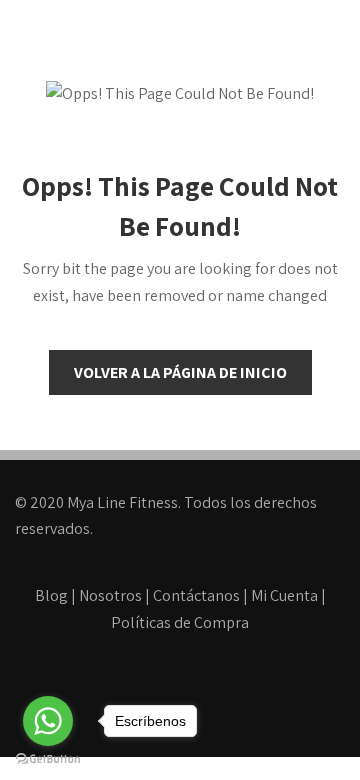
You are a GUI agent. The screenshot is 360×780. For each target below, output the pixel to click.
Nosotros (110, 595)
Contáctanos (196, 595)
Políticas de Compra (180, 622)
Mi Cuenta (284, 595)
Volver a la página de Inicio (180, 372)
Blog (51, 595)
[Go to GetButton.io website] (48, 759)
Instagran (223, 697)
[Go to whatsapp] (48, 721)
